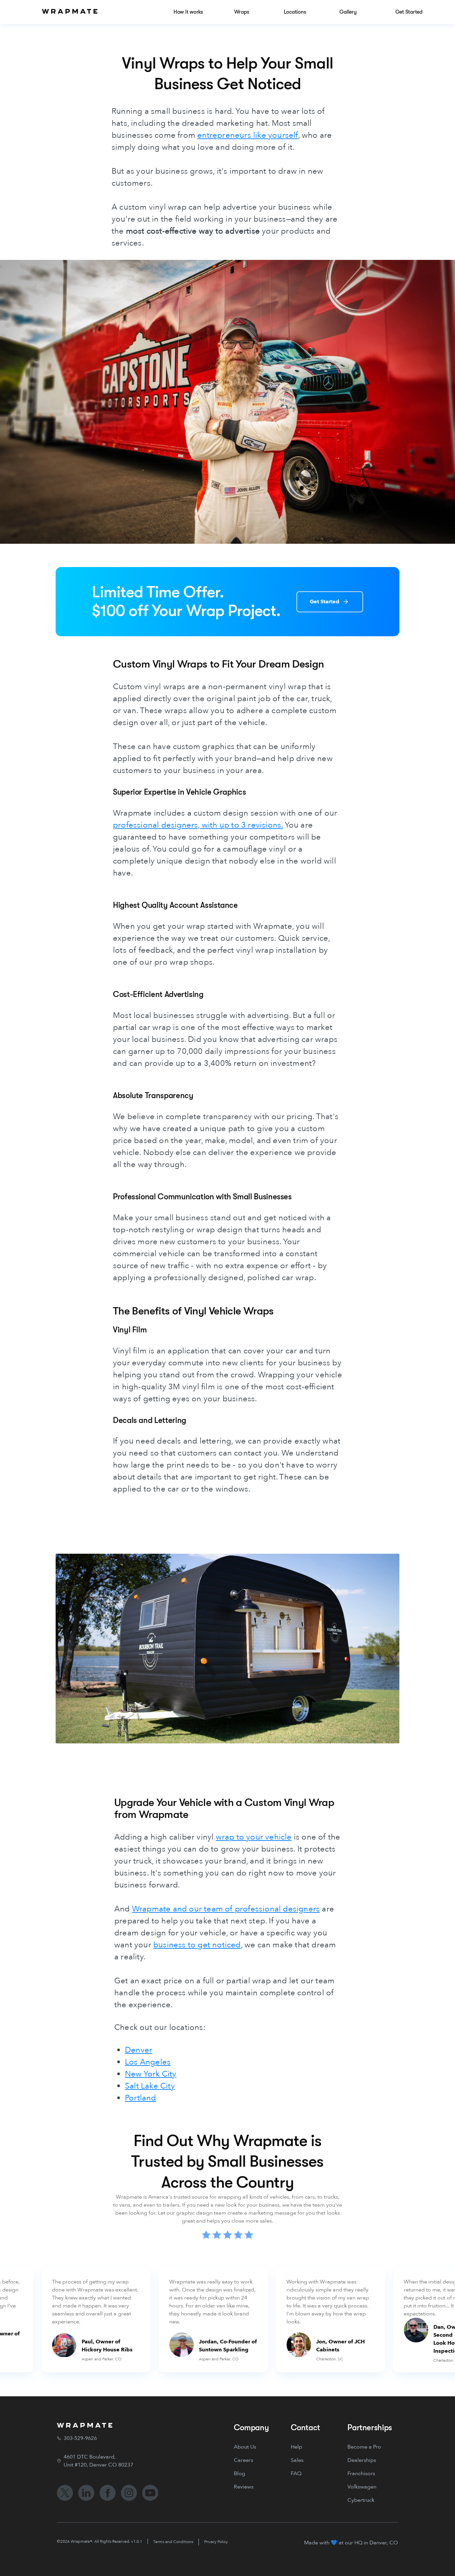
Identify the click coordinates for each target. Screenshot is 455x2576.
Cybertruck (361, 2500)
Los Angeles (148, 2062)
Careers (243, 2460)
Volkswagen (362, 2487)
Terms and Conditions (173, 2542)
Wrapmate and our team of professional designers (226, 1909)
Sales (297, 2460)
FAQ (296, 2474)
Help (296, 2447)
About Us (245, 2447)
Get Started (325, 602)
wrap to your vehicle (254, 1837)
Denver (139, 2050)
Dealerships (362, 2460)
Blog (239, 2474)
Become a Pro (364, 2447)
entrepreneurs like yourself (247, 135)
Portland (141, 2098)
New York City (151, 2074)
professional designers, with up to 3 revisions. (198, 825)
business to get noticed (197, 1945)
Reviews (244, 2487)
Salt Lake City (150, 2086)
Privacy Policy (216, 2542)
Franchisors (361, 2474)
